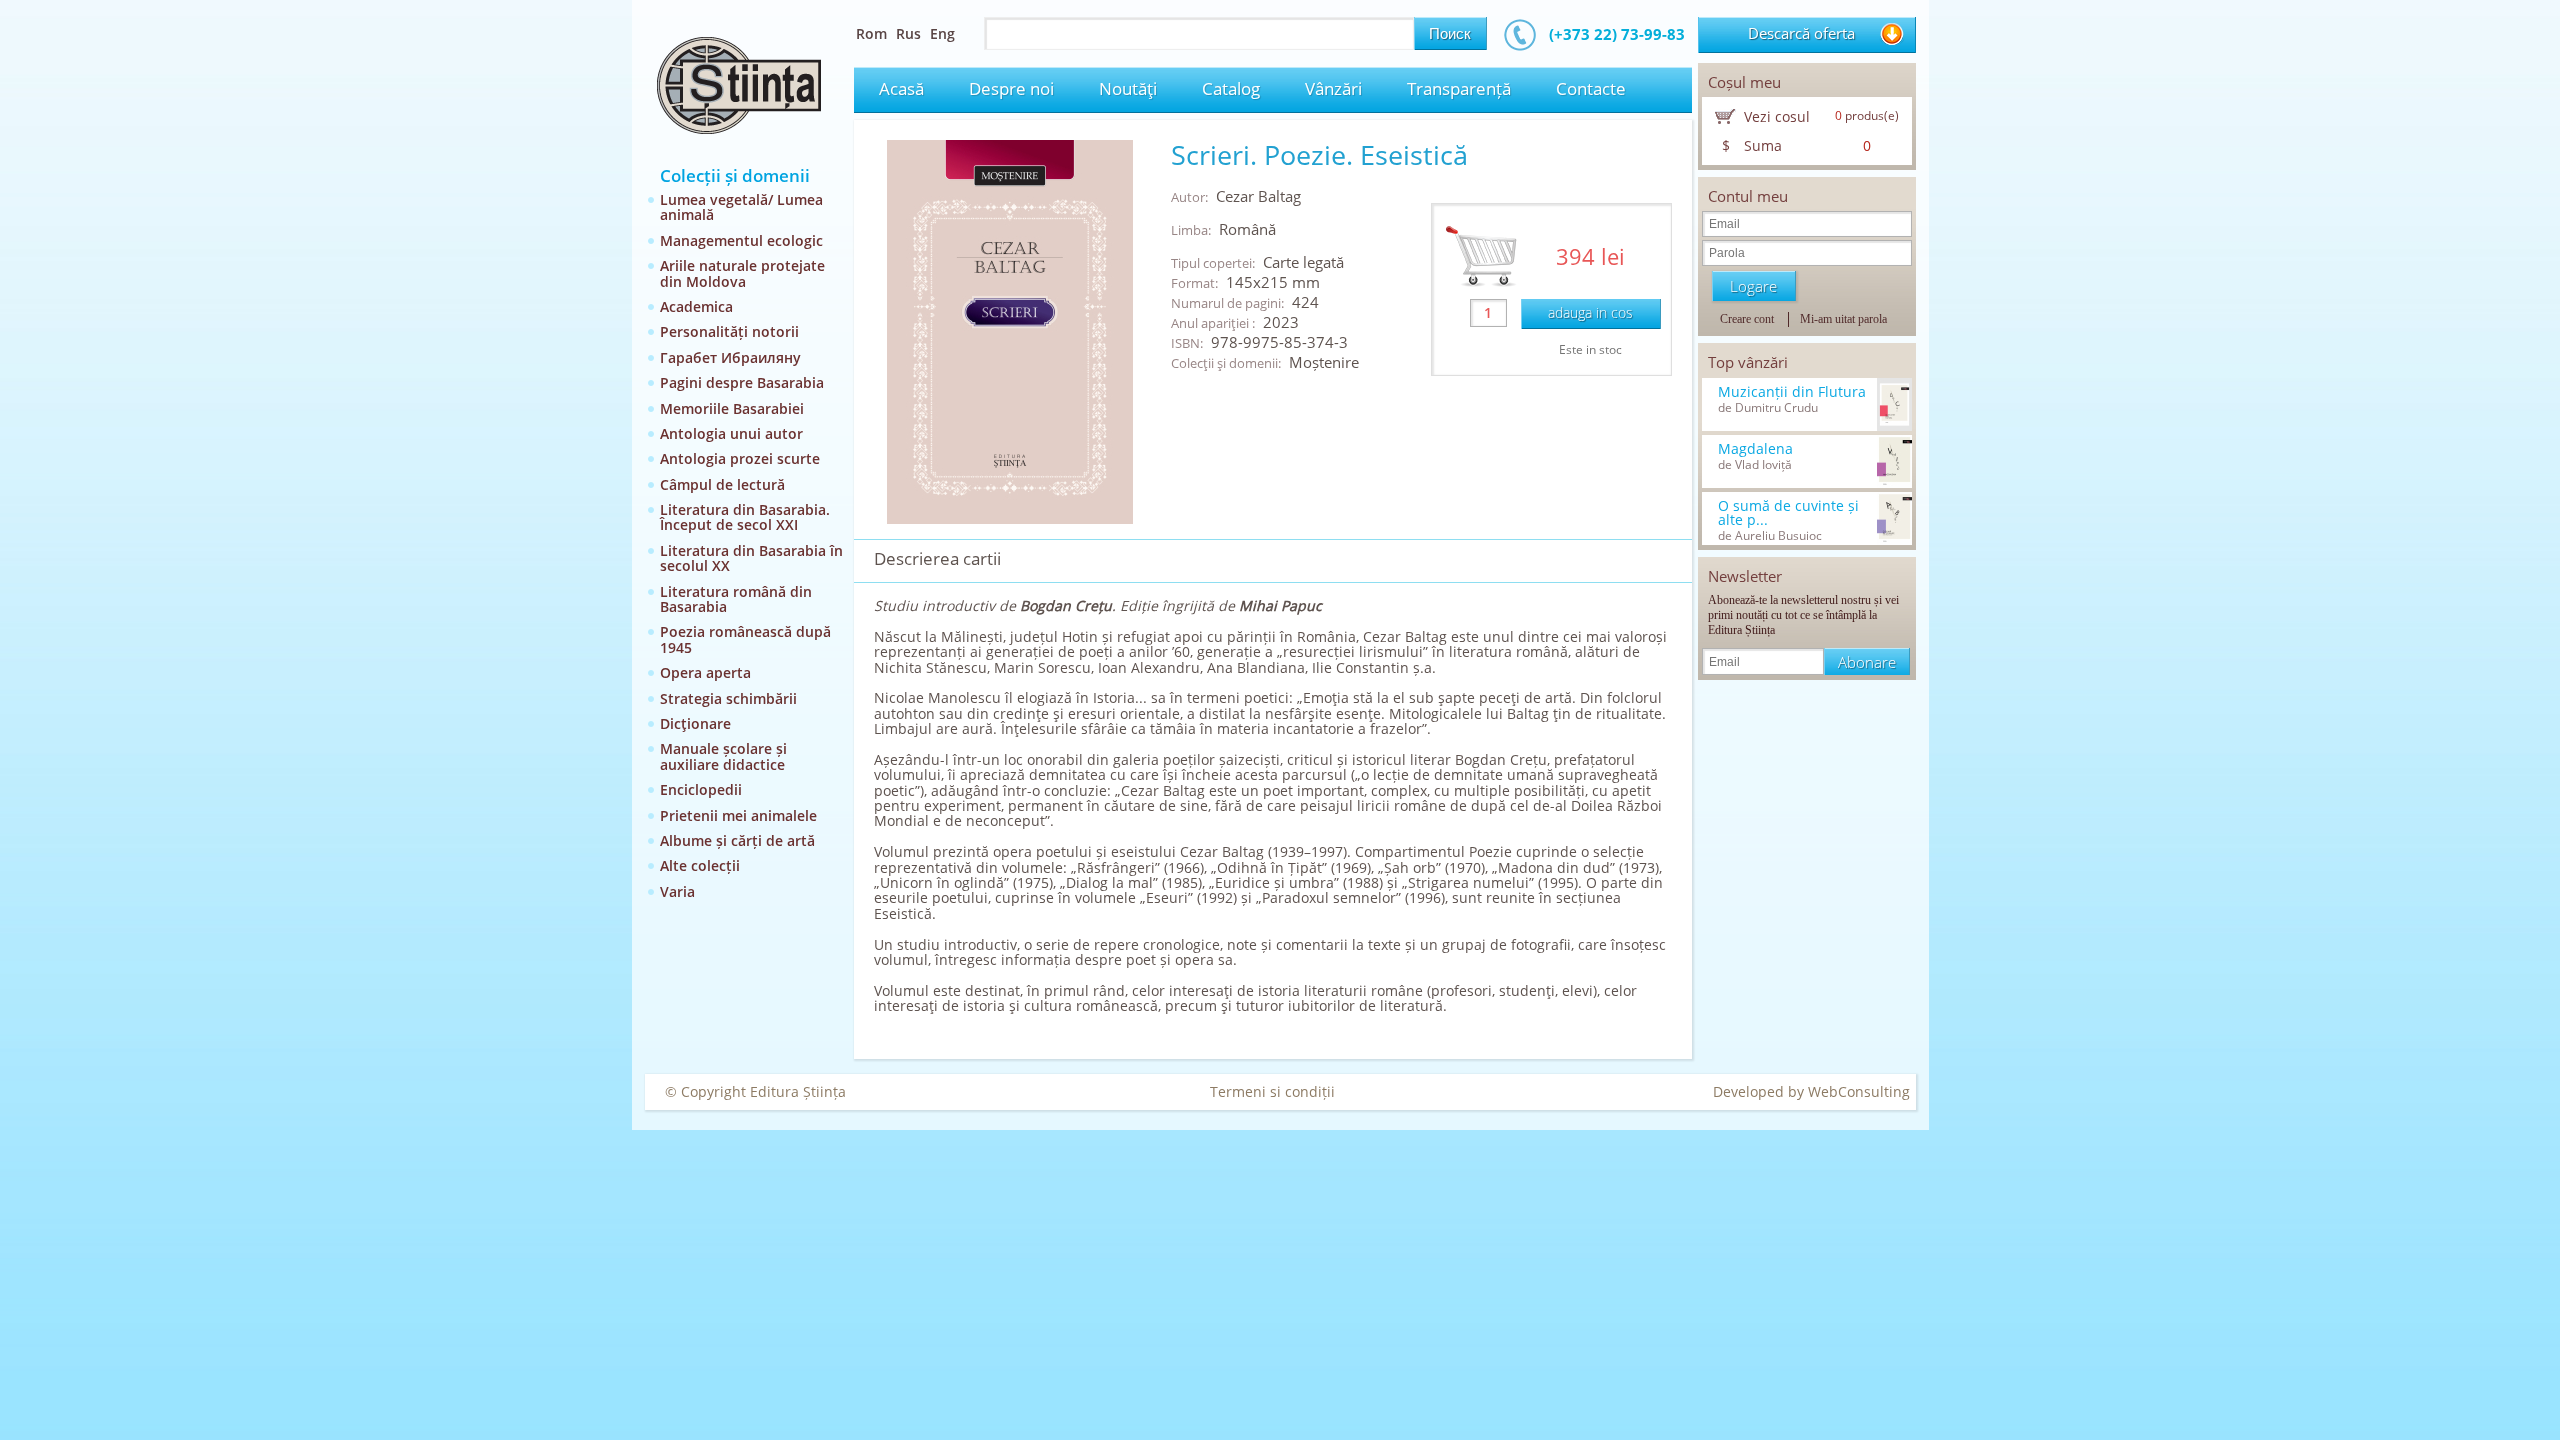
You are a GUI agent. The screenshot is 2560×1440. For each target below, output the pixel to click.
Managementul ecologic (741, 240)
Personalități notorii (729, 331)
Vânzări (1333, 88)
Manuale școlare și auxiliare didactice (723, 756)
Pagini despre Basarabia (742, 382)
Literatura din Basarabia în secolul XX (751, 558)
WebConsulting (1859, 1091)
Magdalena (1755, 449)
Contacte (1591, 88)
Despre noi (1011, 88)
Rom (871, 33)
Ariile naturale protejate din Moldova (742, 273)
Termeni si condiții (1272, 1091)
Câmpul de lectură (722, 484)
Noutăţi (1128, 88)
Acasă (901, 88)
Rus (908, 33)
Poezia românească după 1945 (745, 639)
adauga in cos (1590, 312)
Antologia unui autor (731, 433)
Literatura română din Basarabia (736, 599)
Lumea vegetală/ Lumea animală (741, 207)
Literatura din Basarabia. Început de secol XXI (745, 517)
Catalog (1231, 88)
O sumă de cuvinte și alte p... (1788, 513)
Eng (942, 33)
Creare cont (1747, 319)
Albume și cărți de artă (737, 840)
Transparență (1459, 88)
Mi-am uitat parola (1843, 319)
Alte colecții (700, 865)
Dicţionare (695, 723)
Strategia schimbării (728, 698)
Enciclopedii (701, 789)
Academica (696, 306)
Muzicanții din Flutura (1792, 392)
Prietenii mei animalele (738, 815)
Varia (677, 891)
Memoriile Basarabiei (732, 408)
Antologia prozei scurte (740, 458)
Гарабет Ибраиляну (730, 357)
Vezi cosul (1777, 116)
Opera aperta (705, 672)
